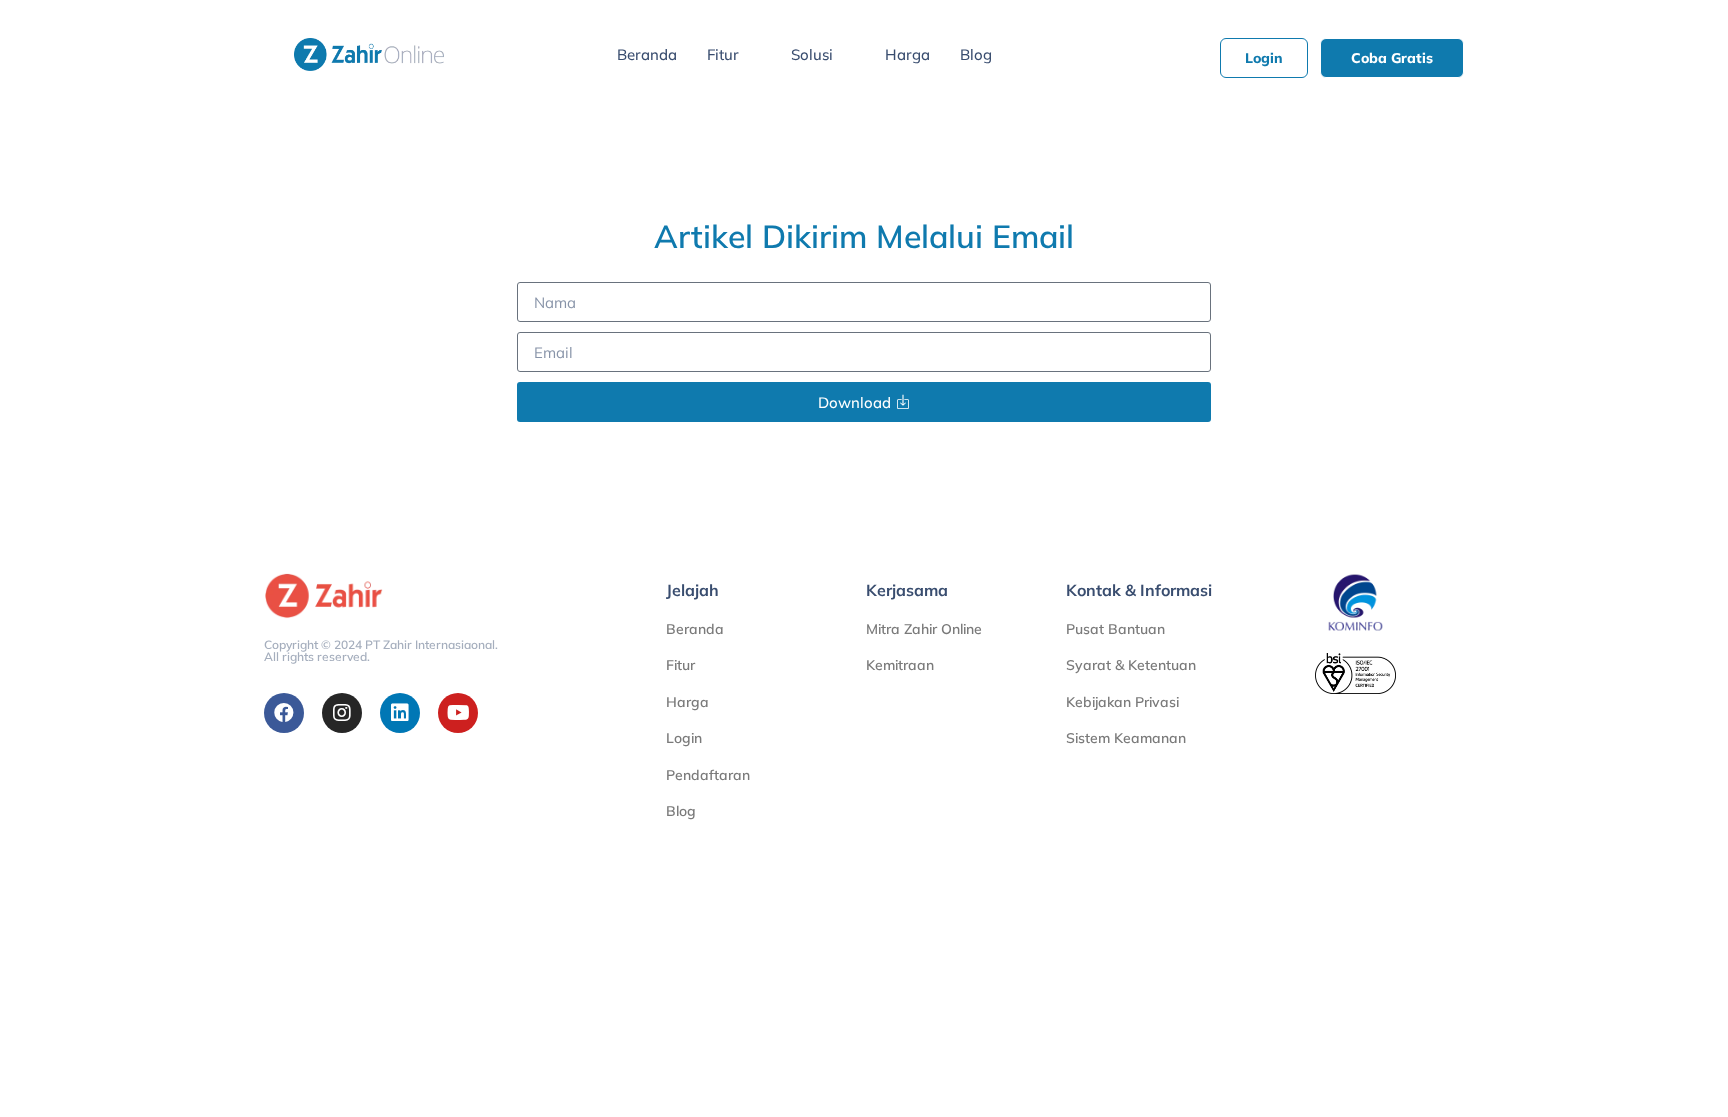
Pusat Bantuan (1115, 629)
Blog (976, 54)
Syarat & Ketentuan (1131, 665)
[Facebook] (284, 713)
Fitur (723, 54)
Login (684, 738)
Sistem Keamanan (1126, 738)
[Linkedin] (400, 713)
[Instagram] (342, 713)
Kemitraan (900, 665)
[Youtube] (458, 713)
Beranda (647, 54)
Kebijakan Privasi (1122, 702)
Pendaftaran (708, 775)
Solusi (812, 54)
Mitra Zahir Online (924, 629)
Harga (907, 54)
